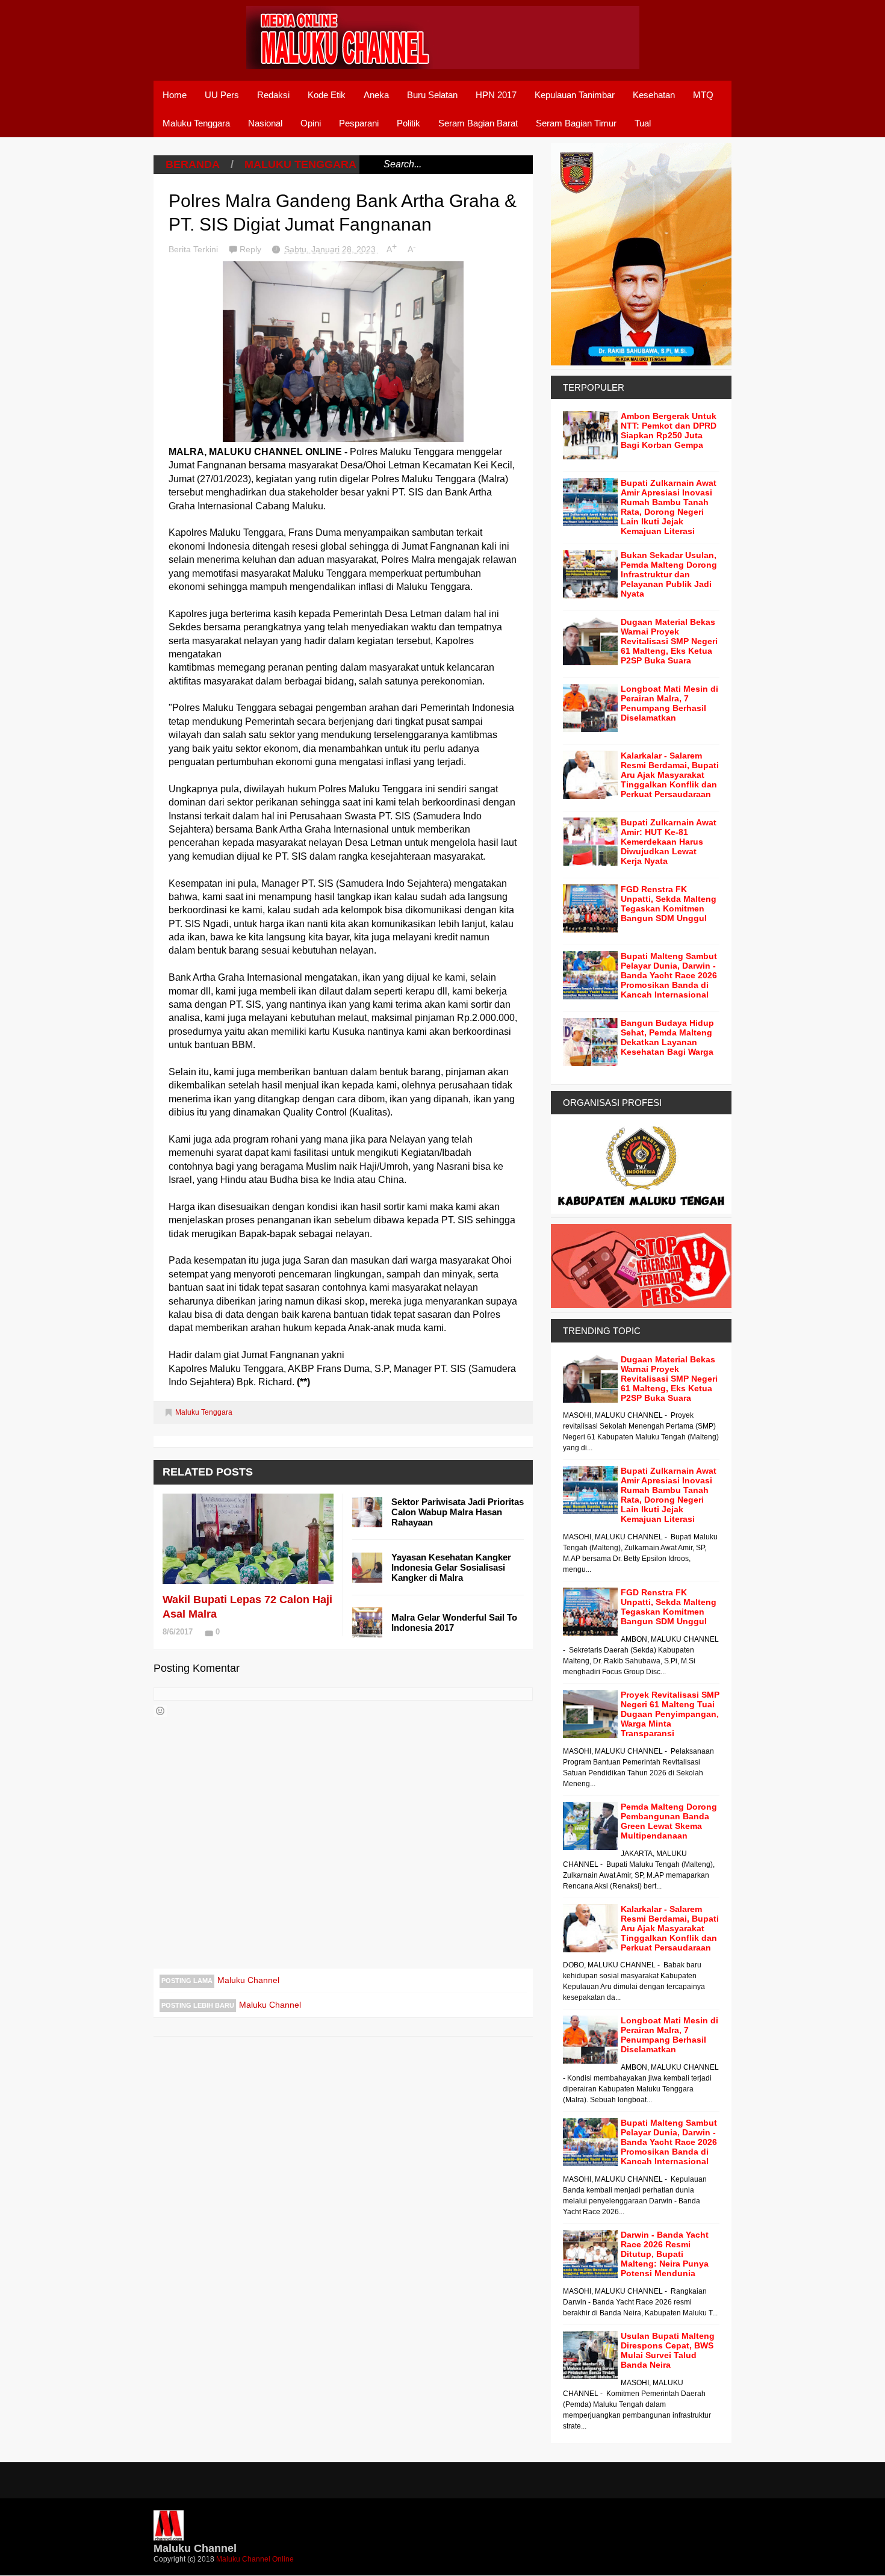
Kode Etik (327, 95)
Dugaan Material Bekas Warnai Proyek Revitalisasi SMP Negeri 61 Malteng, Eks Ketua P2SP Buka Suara (669, 641)
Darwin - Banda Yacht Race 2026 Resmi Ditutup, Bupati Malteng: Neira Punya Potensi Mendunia (665, 2254)
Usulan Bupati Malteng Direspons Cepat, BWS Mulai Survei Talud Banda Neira (668, 2350)
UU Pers (222, 95)
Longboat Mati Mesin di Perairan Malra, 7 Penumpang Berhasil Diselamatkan (669, 703)
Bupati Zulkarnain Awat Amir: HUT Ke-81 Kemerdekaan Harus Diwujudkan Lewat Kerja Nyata (669, 842)
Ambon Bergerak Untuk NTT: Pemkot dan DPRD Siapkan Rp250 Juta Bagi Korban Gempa (669, 430)
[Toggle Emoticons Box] (160, 1711)
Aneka (376, 95)
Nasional (265, 123)
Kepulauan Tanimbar (575, 95)
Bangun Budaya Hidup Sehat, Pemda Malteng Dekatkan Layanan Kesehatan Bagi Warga (667, 1037)
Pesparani (359, 123)
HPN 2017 (496, 95)
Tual (643, 123)
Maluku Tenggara (196, 123)
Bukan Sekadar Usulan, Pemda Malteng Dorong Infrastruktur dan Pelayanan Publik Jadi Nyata (669, 574)
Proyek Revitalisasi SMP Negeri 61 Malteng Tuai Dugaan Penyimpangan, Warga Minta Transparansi (670, 1714)
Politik (408, 123)
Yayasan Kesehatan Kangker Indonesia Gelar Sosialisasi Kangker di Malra (451, 1567)
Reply (252, 249)
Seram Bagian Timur (576, 123)
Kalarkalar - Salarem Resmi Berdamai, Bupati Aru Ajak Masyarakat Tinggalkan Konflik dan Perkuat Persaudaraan (670, 775)
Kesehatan (654, 95)
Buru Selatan (432, 95)
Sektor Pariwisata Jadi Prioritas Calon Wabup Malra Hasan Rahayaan (458, 1512)
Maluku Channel (248, 1980)
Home (175, 95)
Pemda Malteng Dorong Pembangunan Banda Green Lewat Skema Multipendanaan (669, 1821)
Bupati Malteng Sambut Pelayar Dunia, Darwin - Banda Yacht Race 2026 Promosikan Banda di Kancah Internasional (669, 975)
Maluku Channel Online (255, 2559)
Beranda (193, 164)
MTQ (703, 95)
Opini (311, 123)
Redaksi (273, 95)
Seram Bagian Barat (478, 123)
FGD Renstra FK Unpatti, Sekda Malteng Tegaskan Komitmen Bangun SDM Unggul (669, 904)
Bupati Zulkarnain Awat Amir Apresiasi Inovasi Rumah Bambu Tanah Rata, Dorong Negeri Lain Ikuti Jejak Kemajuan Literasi (669, 507)
